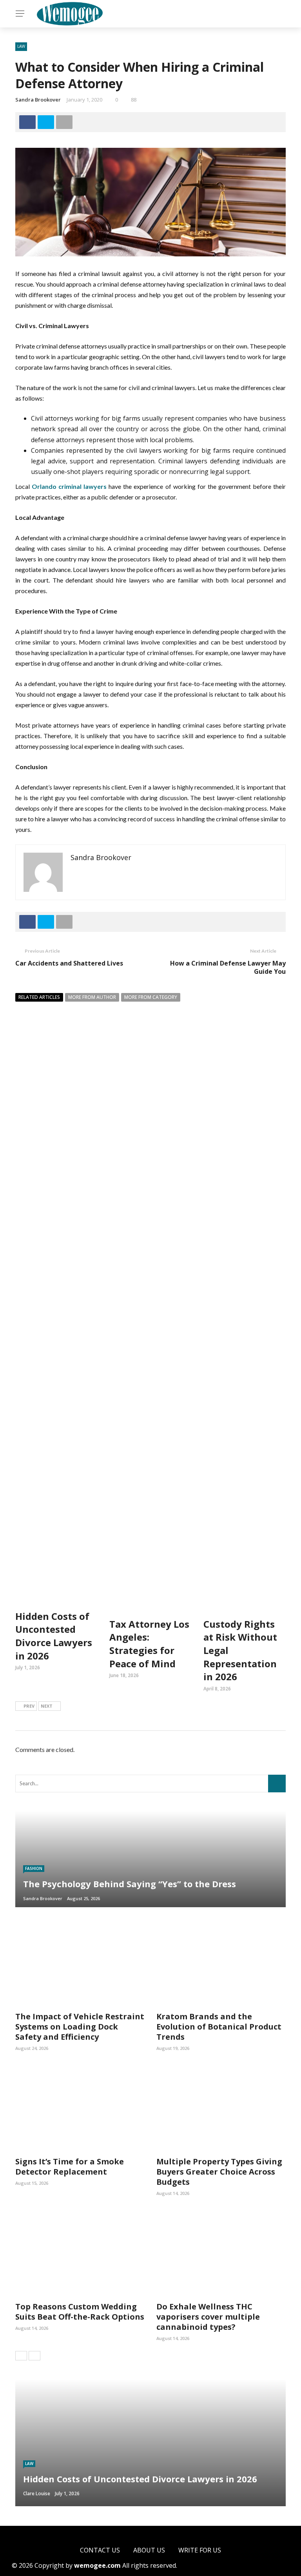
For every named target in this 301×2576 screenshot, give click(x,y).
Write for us (200, 2550)
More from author (92, 997)
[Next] (34, 2356)
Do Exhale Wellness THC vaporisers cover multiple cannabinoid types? (208, 2317)
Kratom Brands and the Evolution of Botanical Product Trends (219, 2027)
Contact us (100, 2550)
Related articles (39, 997)
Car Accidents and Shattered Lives (69, 963)
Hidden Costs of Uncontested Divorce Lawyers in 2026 (54, 1636)
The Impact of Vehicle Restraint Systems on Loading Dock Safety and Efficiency (80, 2027)
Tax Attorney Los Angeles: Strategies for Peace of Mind (149, 1644)
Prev (29, 1706)
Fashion (34, 1868)
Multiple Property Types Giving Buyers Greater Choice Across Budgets (219, 2172)
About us (149, 2550)
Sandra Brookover (38, 100)
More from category (151, 997)
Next (47, 1706)
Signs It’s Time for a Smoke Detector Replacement (70, 2167)
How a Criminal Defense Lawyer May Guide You (228, 967)
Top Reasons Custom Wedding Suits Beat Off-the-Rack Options (80, 2312)
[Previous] (21, 2356)
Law (21, 46)
